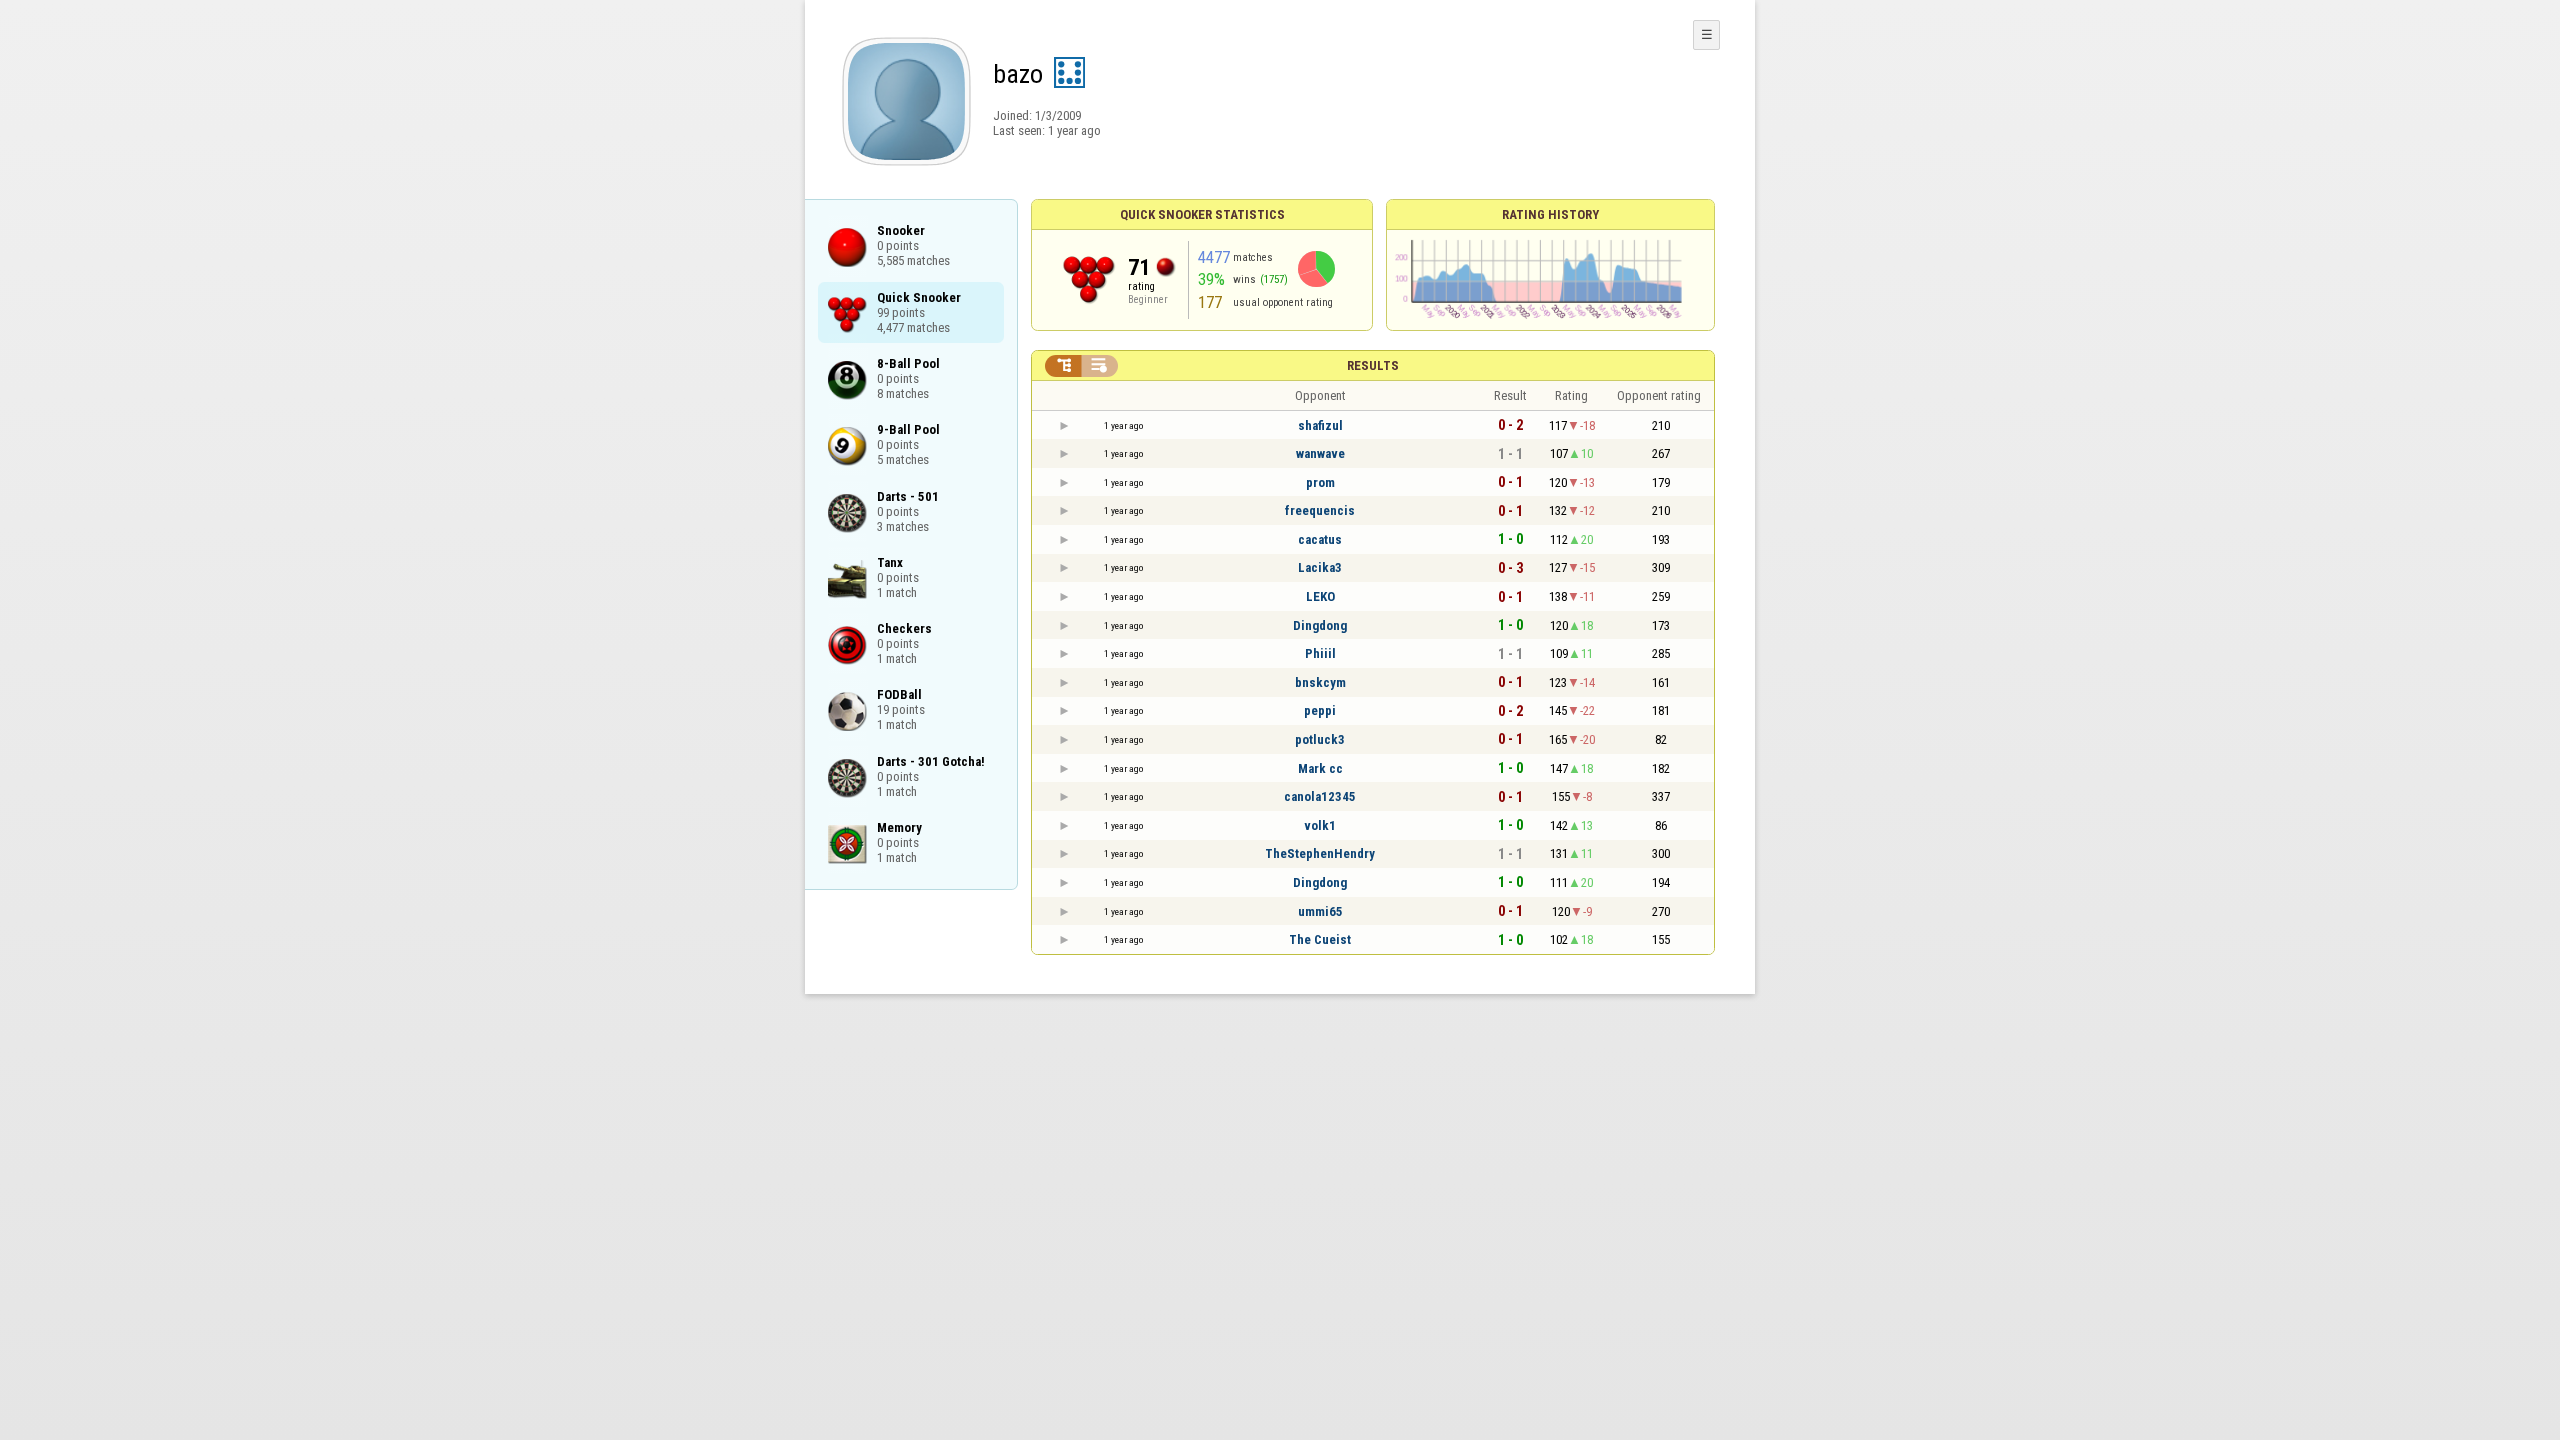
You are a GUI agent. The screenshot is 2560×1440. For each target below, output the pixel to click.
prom (1320, 482)
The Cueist (1320, 939)
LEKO (1320, 596)
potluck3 (1320, 739)
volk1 (1320, 825)
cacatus (1320, 539)
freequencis (1320, 510)
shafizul (1320, 425)
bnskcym (1320, 682)
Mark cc (1320, 768)
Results (1373, 365)
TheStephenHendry (1320, 853)
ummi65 (1320, 911)
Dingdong (1320, 625)
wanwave (1320, 453)
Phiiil (1320, 653)
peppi (1320, 710)
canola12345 (1320, 796)
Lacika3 (1320, 567)
